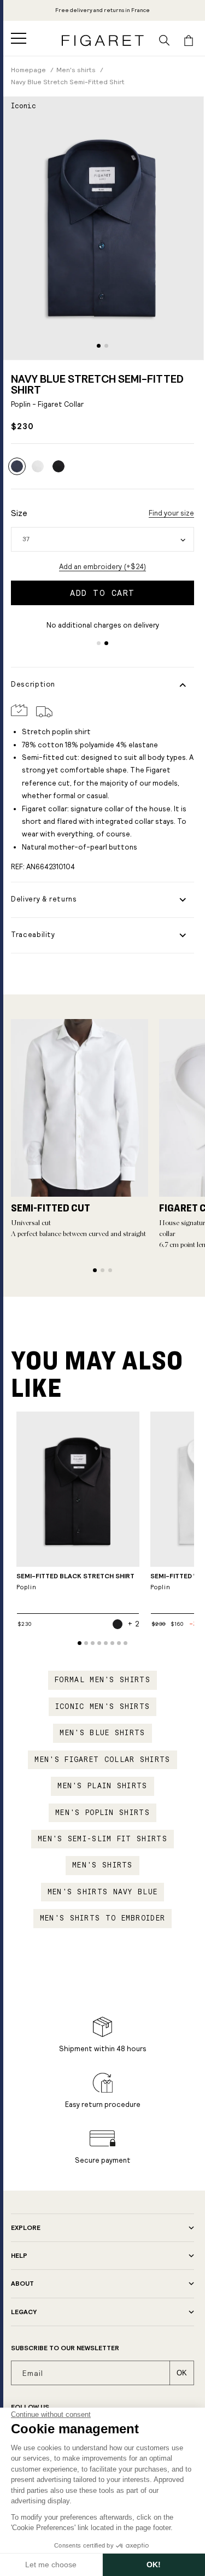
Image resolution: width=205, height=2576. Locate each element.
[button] (19, 38)
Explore (26, 2228)
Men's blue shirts (102, 1733)
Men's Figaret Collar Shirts (102, 1760)
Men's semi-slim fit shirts (102, 1839)
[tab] (99, 346)
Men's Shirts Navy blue (103, 1892)
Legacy (24, 2312)
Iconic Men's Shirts (103, 1707)
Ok (182, 2373)
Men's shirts (102, 1865)
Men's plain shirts (102, 1786)
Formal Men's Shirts (102, 1680)
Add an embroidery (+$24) (102, 567)
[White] (38, 466)
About (22, 2284)
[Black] (58, 466)
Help (19, 2256)
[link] (102, 10)
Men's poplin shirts (102, 1813)
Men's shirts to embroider (103, 1918)
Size (19, 513)
